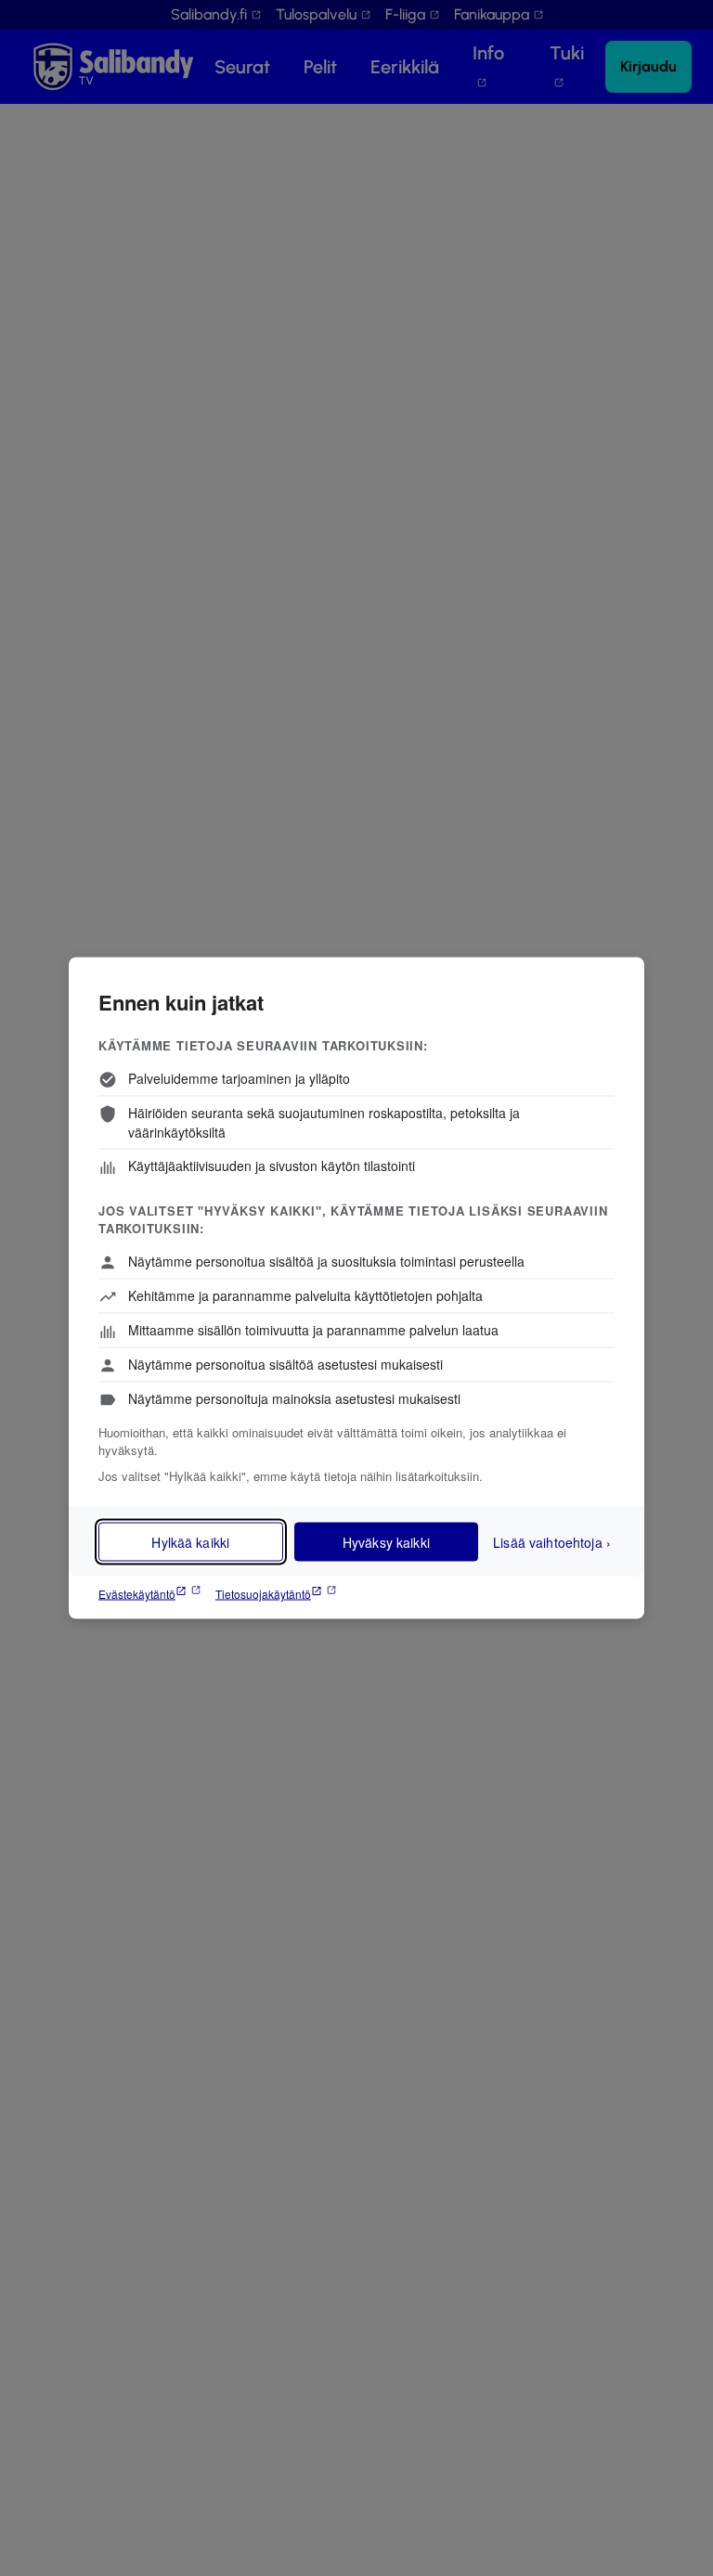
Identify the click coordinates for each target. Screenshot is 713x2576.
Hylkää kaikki (190, 1542)
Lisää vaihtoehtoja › (552, 1541)
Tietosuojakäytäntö (263, 1594)
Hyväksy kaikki (386, 1542)
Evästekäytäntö (137, 1594)
